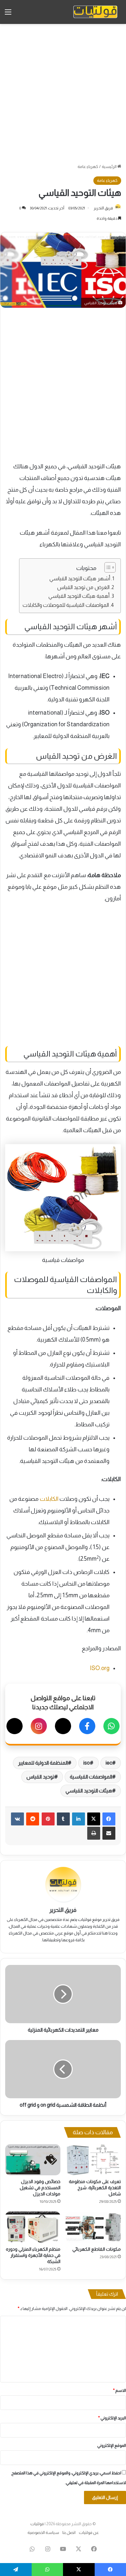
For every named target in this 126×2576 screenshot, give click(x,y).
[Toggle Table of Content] (107, 567)
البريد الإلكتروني (112, 2418)
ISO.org (100, 1668)
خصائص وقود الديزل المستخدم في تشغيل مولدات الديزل (40, 2188)
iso (87, 1763)
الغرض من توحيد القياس (83, 587)
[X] (63, 1726)
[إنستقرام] (39, 1726)
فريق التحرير (103, 208)
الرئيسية (110, 167)
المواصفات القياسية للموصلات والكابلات (66, 605)
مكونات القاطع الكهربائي (97, 2249)
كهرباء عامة (88, 167)
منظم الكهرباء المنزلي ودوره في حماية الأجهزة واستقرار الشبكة (33, 2255)
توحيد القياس (40, 1777)
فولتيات (37, 2524)
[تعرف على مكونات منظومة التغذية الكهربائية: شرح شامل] (93, 2160)
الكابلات (50, 1499)
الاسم (120, 2390)
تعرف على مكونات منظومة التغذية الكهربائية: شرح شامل (95, 2188)
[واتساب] (111, 1726)
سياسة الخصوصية (43, 2532)
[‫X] (94, 1819)
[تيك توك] (15, 1726)
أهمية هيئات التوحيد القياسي (79, 596)
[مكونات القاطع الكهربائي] (93, 2227)
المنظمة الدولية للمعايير (43, 1763)
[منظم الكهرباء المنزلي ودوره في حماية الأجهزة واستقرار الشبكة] (33, 2227)
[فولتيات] (95, 12)
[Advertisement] (63, 94)
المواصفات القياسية (91, 1777)
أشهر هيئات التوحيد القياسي (80, 578)
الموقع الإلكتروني (112, 2445)
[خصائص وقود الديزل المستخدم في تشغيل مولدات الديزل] (33, 2160)
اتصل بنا (69, 2532)
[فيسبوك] (87, 1726)
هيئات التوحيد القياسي (89, 1791)
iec (109, 1763)
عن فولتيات (89, 2532)
